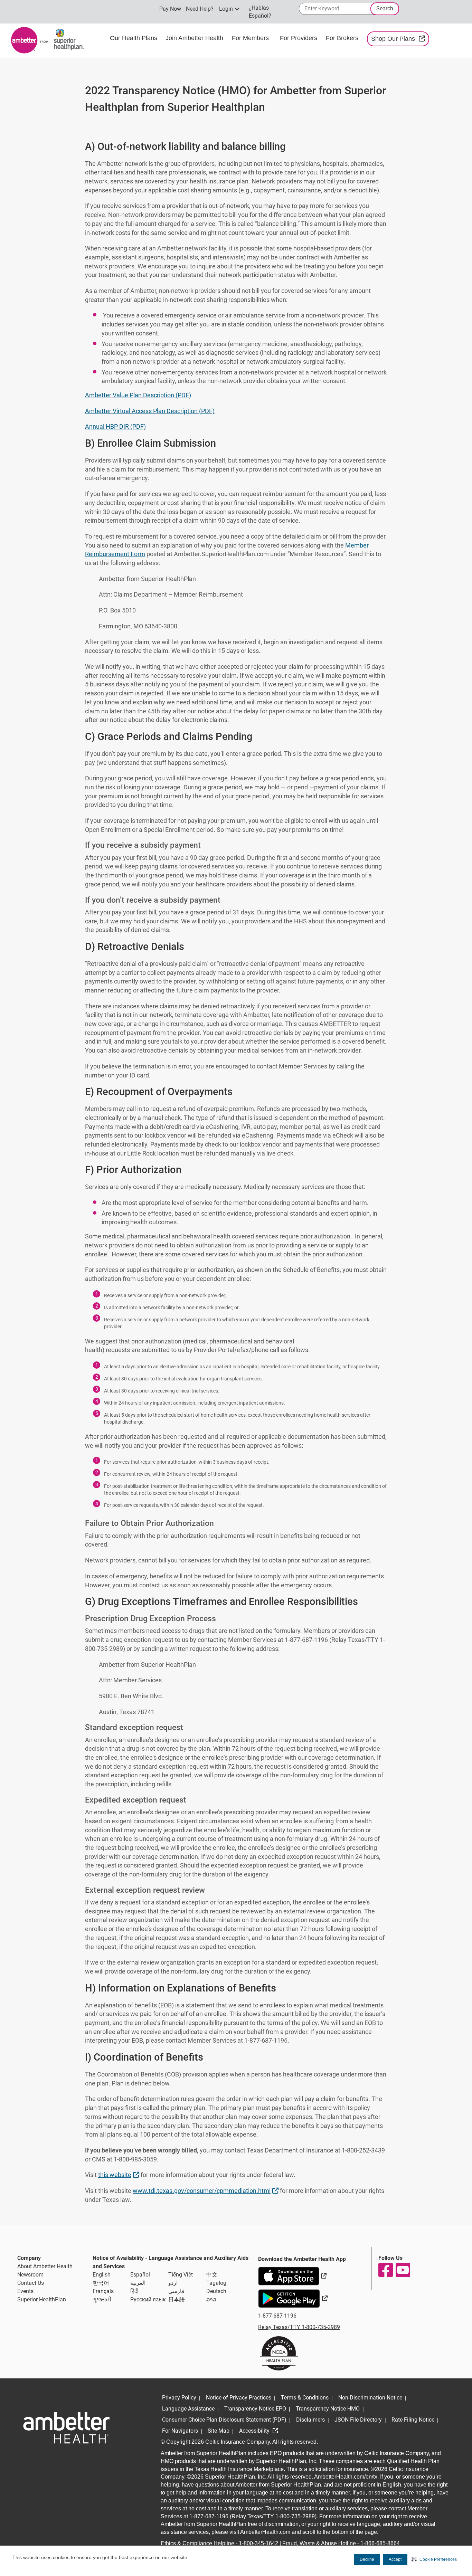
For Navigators (180, 2431)
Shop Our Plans (400, 39)
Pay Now (170, 9)
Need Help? (200, 9)
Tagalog (216, 2283)
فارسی (176, 2291)
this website (120, 2175)
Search (385, 8)
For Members (250, 38)
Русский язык (148, 2299)
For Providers (299, 38)
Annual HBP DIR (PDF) (115, 426)
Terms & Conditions (305, 2398)
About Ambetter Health (45, 2266)
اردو (173, 2283)
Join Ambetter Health (194, 38)
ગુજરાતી (102, 2299)
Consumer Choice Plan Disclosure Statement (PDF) (224, 2420)
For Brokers (343, 38)
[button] (434, 2559)
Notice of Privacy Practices (239, 2398)
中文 (212, 2275)
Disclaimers (310, 2420)
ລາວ (211, 2299)
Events (25, 2291)
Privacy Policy (179, 2398)
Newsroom (30, 2275)
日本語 (177, 2299)
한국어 (101, 2283)
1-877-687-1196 (277, 2316)
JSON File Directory (358, 2420)
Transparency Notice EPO (255, 2409)
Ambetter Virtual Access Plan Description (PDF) (150, 411)
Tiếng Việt (181, 2275)
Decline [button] (367, 2559)
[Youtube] (403, 2270)
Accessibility (255, 2431)
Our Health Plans (134, 38)
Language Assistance (188, 2409)
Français (103, 2291)
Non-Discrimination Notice (370, 2398)
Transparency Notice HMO (328, 2409)
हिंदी (134, 2291)
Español (140, 2275)
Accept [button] (395, 2559)
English (102, 2275)
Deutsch (216, 2291)
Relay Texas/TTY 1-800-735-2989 (299, 2327)
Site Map (219, 2431)
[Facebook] (385, 2270)
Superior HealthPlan (42, 2299)
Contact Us (31, 2283)
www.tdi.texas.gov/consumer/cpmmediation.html (206, 2190)
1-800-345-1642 (258, 2543)
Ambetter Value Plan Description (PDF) (138, 395)
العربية (138, 2283)
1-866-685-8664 (380, 2543)
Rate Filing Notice (413, 2420)
